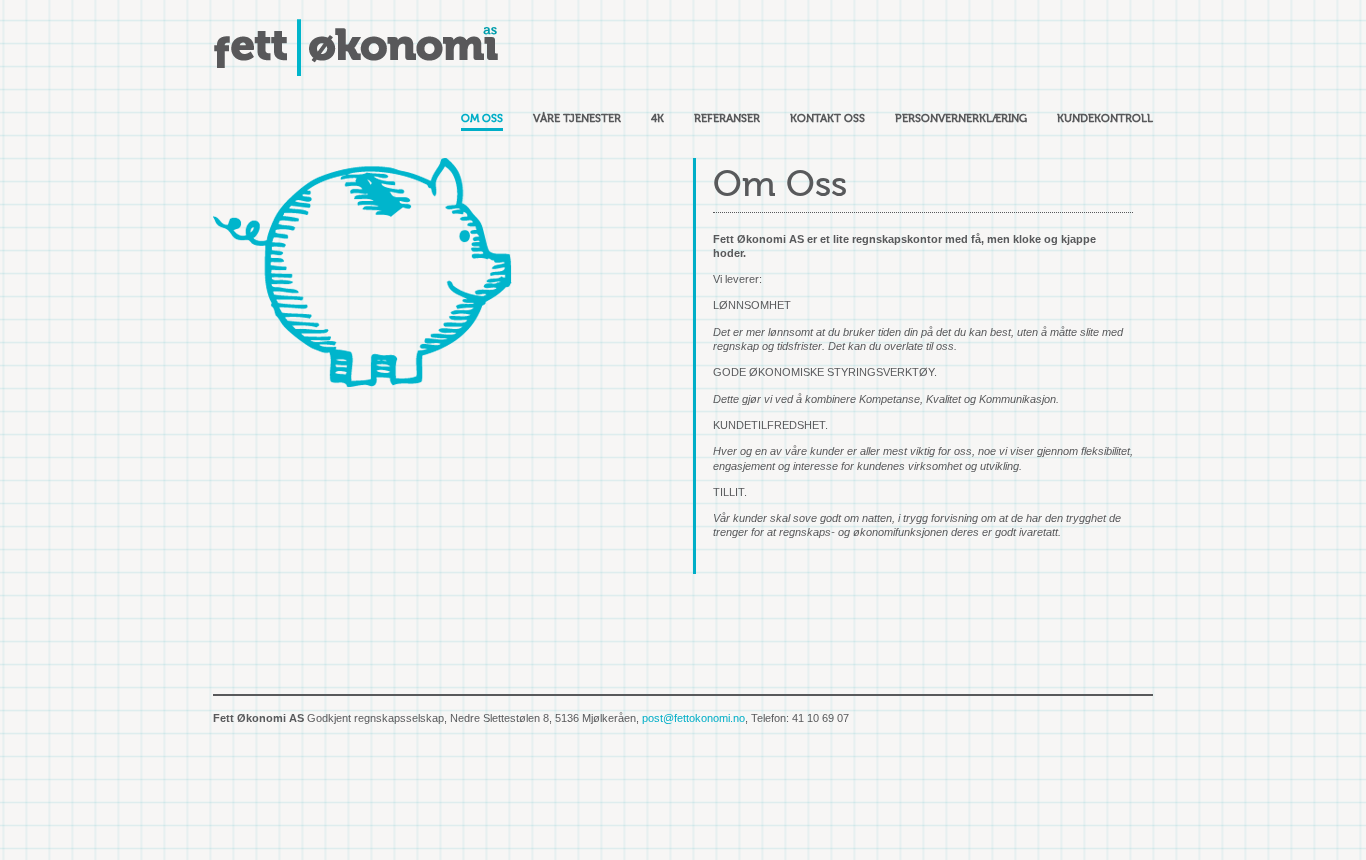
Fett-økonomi (358, 47)
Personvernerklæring (961, 118)
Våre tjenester (577, 118)
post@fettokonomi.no (693, 718)
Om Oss (482, 118)
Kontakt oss (827, 118)
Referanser (727, 118)
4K (657, 118)
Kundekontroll (1105, 118)
